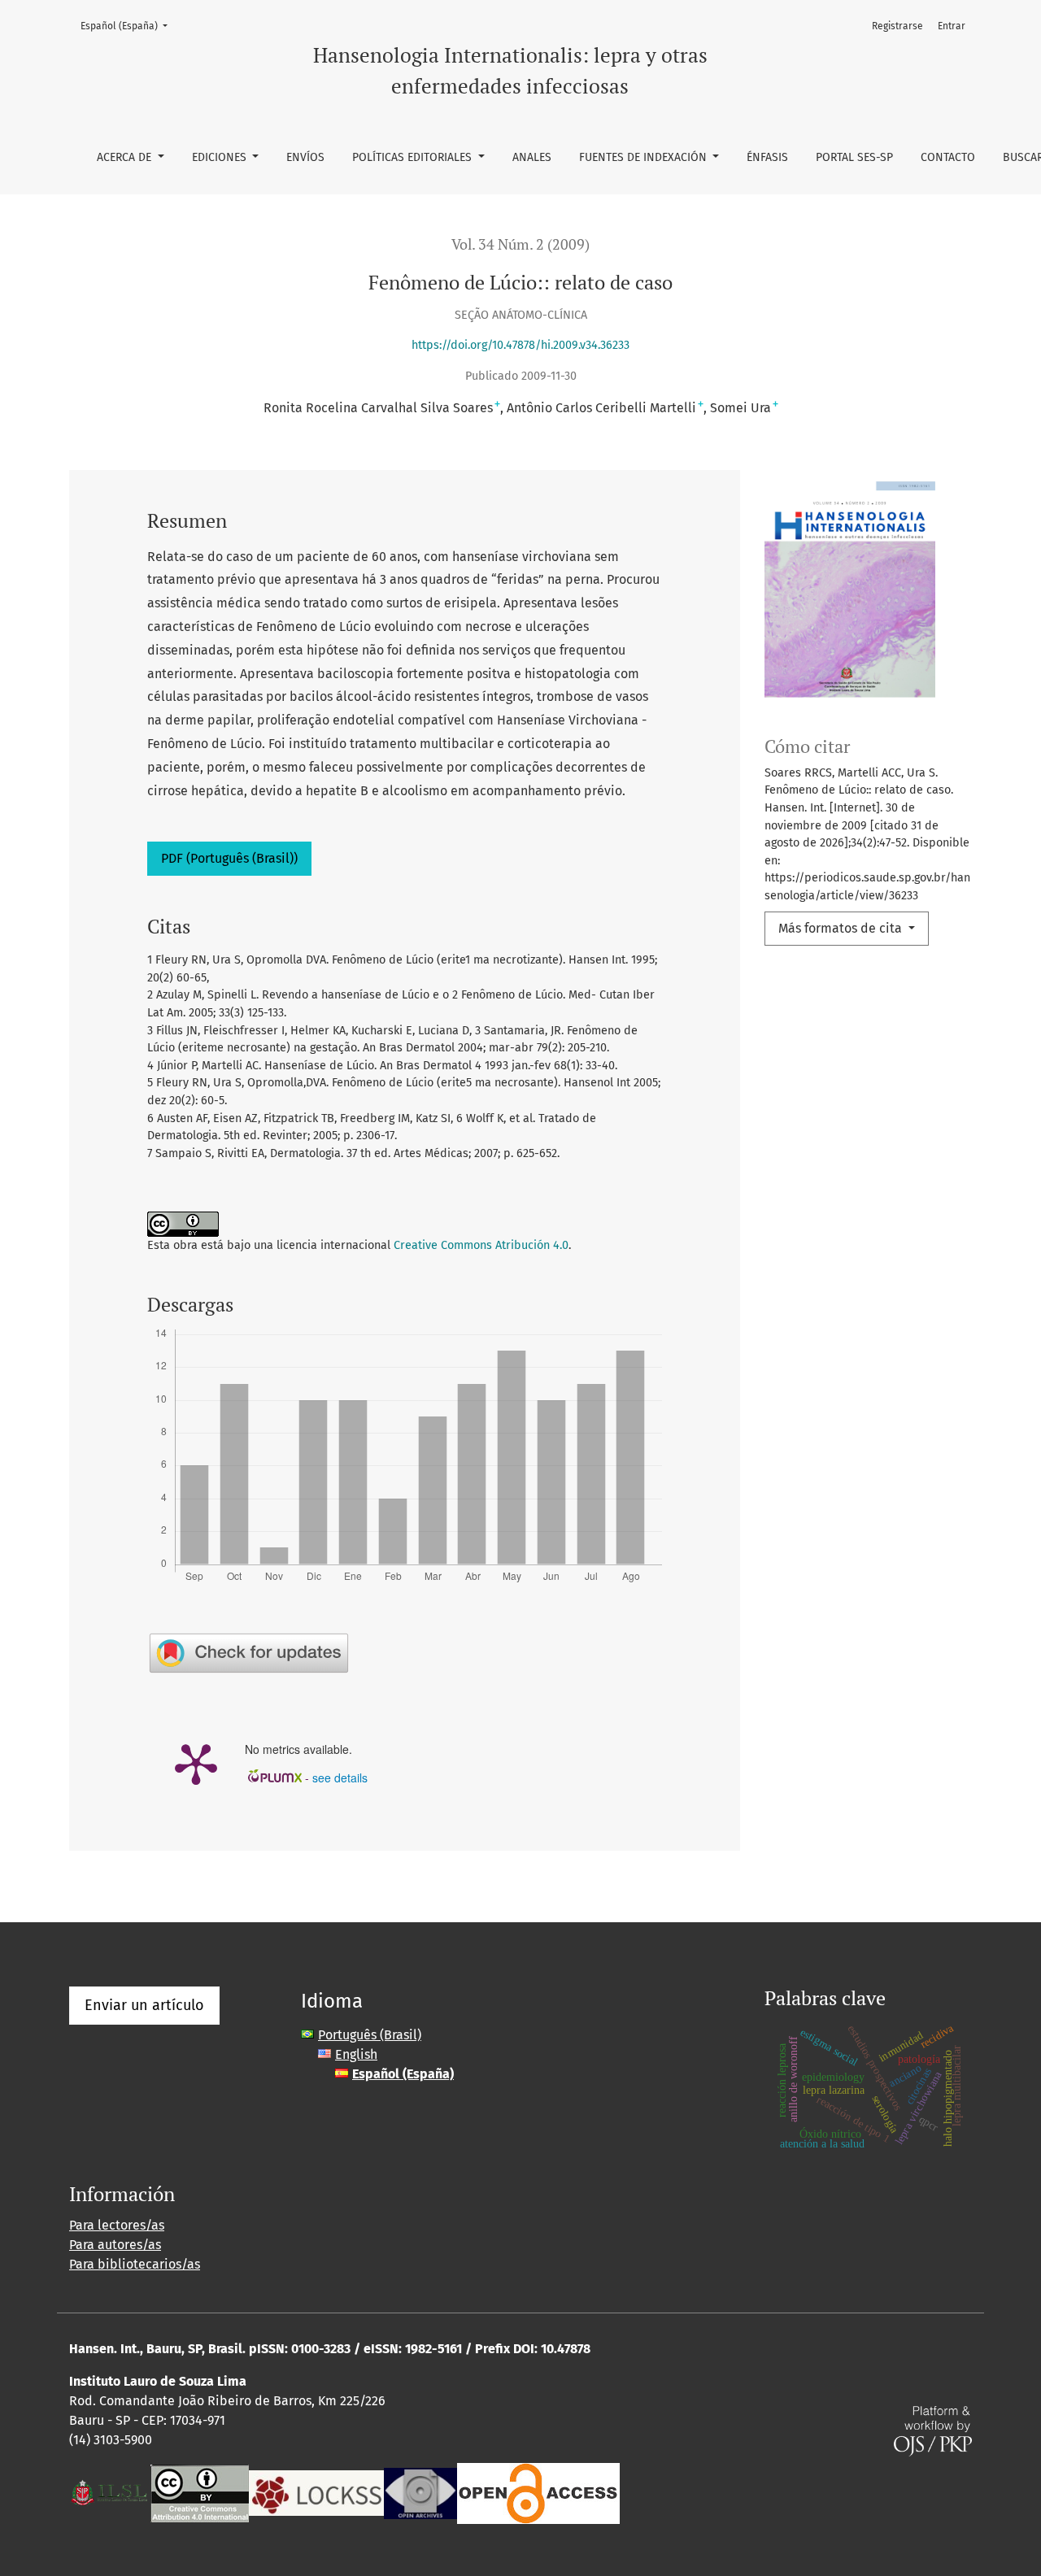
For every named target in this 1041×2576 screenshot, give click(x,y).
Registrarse (897, 26)
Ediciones (221, 157)
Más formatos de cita (842, 928)
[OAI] (420, 2492)
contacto (948, 157)
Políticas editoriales (414, 157)
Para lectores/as (117, 2225)
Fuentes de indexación (645, 157)
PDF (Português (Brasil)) (229, 858)
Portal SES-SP (854, 157)
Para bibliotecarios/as (135, 2264)
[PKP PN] (316, 2492)
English (356, 2054)
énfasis (767, 157)
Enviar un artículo (144, 2005)
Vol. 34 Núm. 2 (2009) (520, 244)
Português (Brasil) (370, 2035)
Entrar (952, 26)
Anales (532, 157)
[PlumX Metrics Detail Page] (196, 1763)
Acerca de (126, 157)
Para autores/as (115, 2245)
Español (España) (129, 26)
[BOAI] (538, 2492)
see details (340, 1778)
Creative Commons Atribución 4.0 (481, 1245)
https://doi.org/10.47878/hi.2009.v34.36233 (520, 345)
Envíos (305, 157)
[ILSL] (110, 2492)
